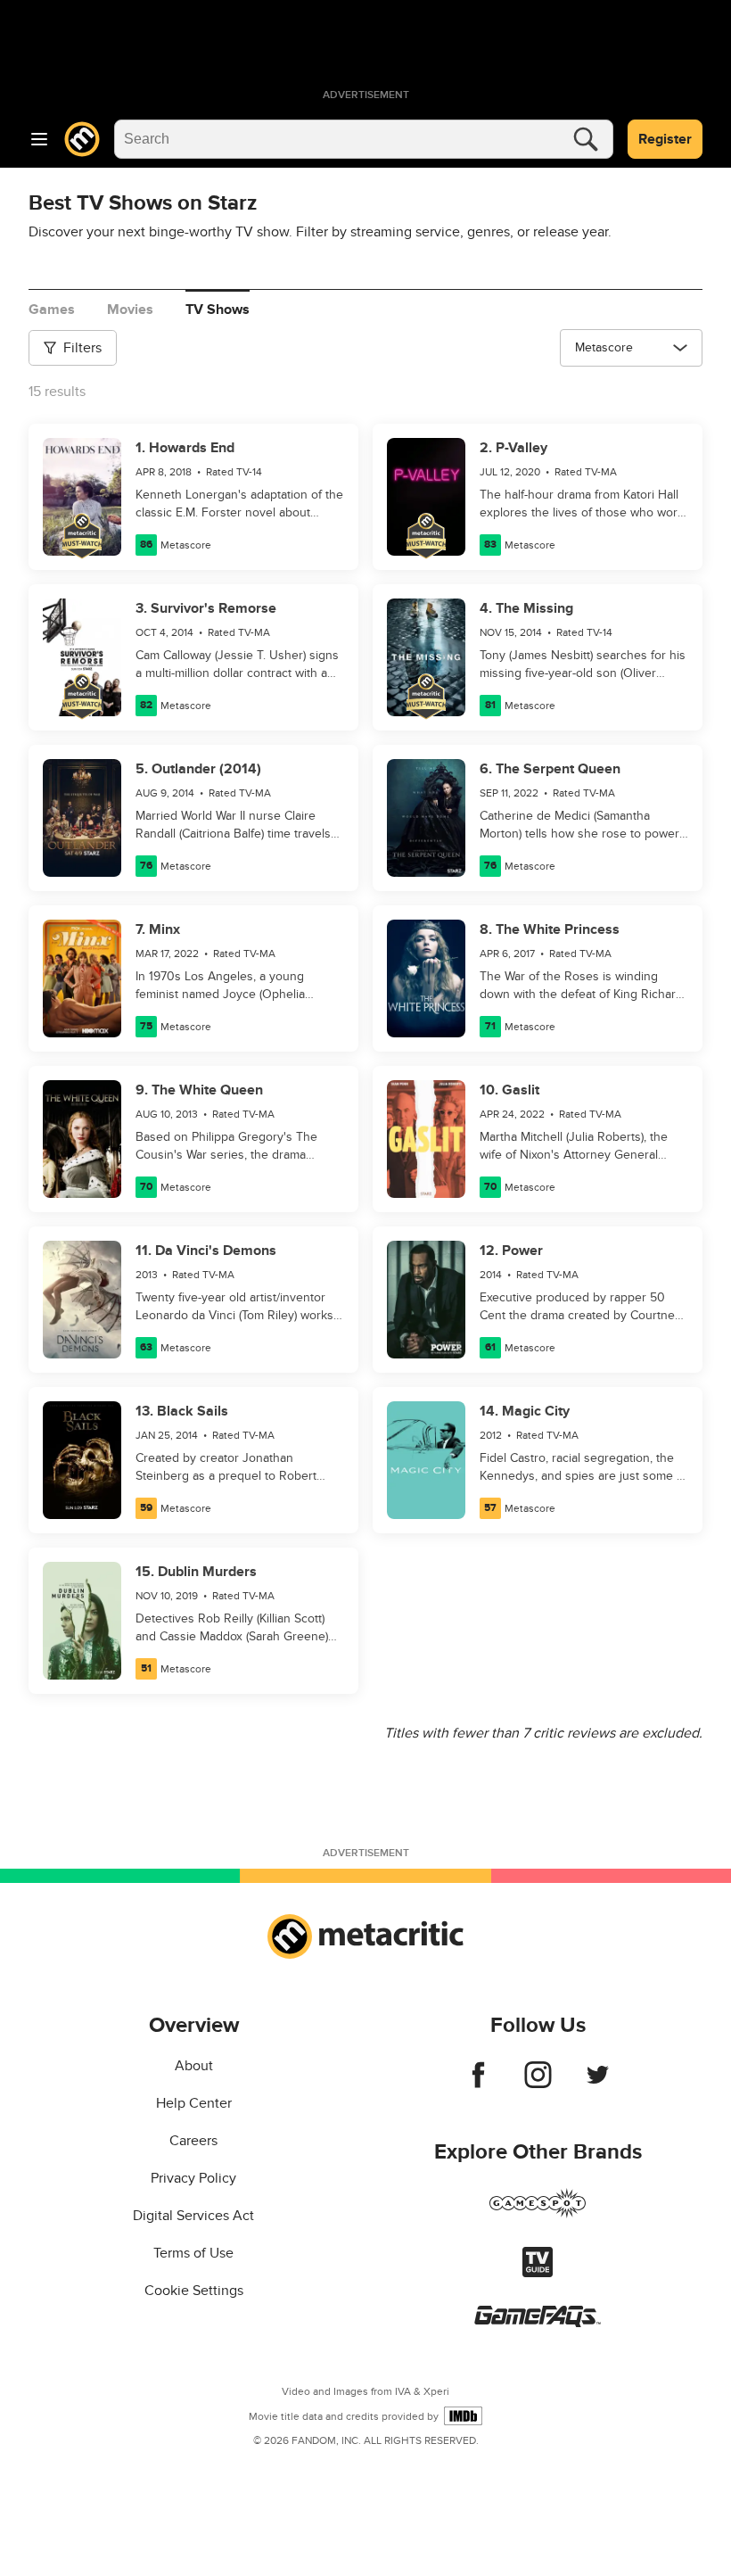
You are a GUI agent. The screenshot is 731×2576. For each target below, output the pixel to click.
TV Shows (218, 310)
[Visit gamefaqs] (538, 2323)
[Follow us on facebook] (478, 2084)
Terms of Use (193, 2253)
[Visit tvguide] (538, 2273)
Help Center (194, 2103)
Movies (130, 310)
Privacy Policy (193, 2178)
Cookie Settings (194, 2291)
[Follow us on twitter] (598, 2084)
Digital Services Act (193, 2216)
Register (665, 139)
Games (52, 310)
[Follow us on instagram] (538, 2084)
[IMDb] (463, 2416)
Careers (193, 2141)
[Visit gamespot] (538, 2214)
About (194, 2066)
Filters (82, 348)
